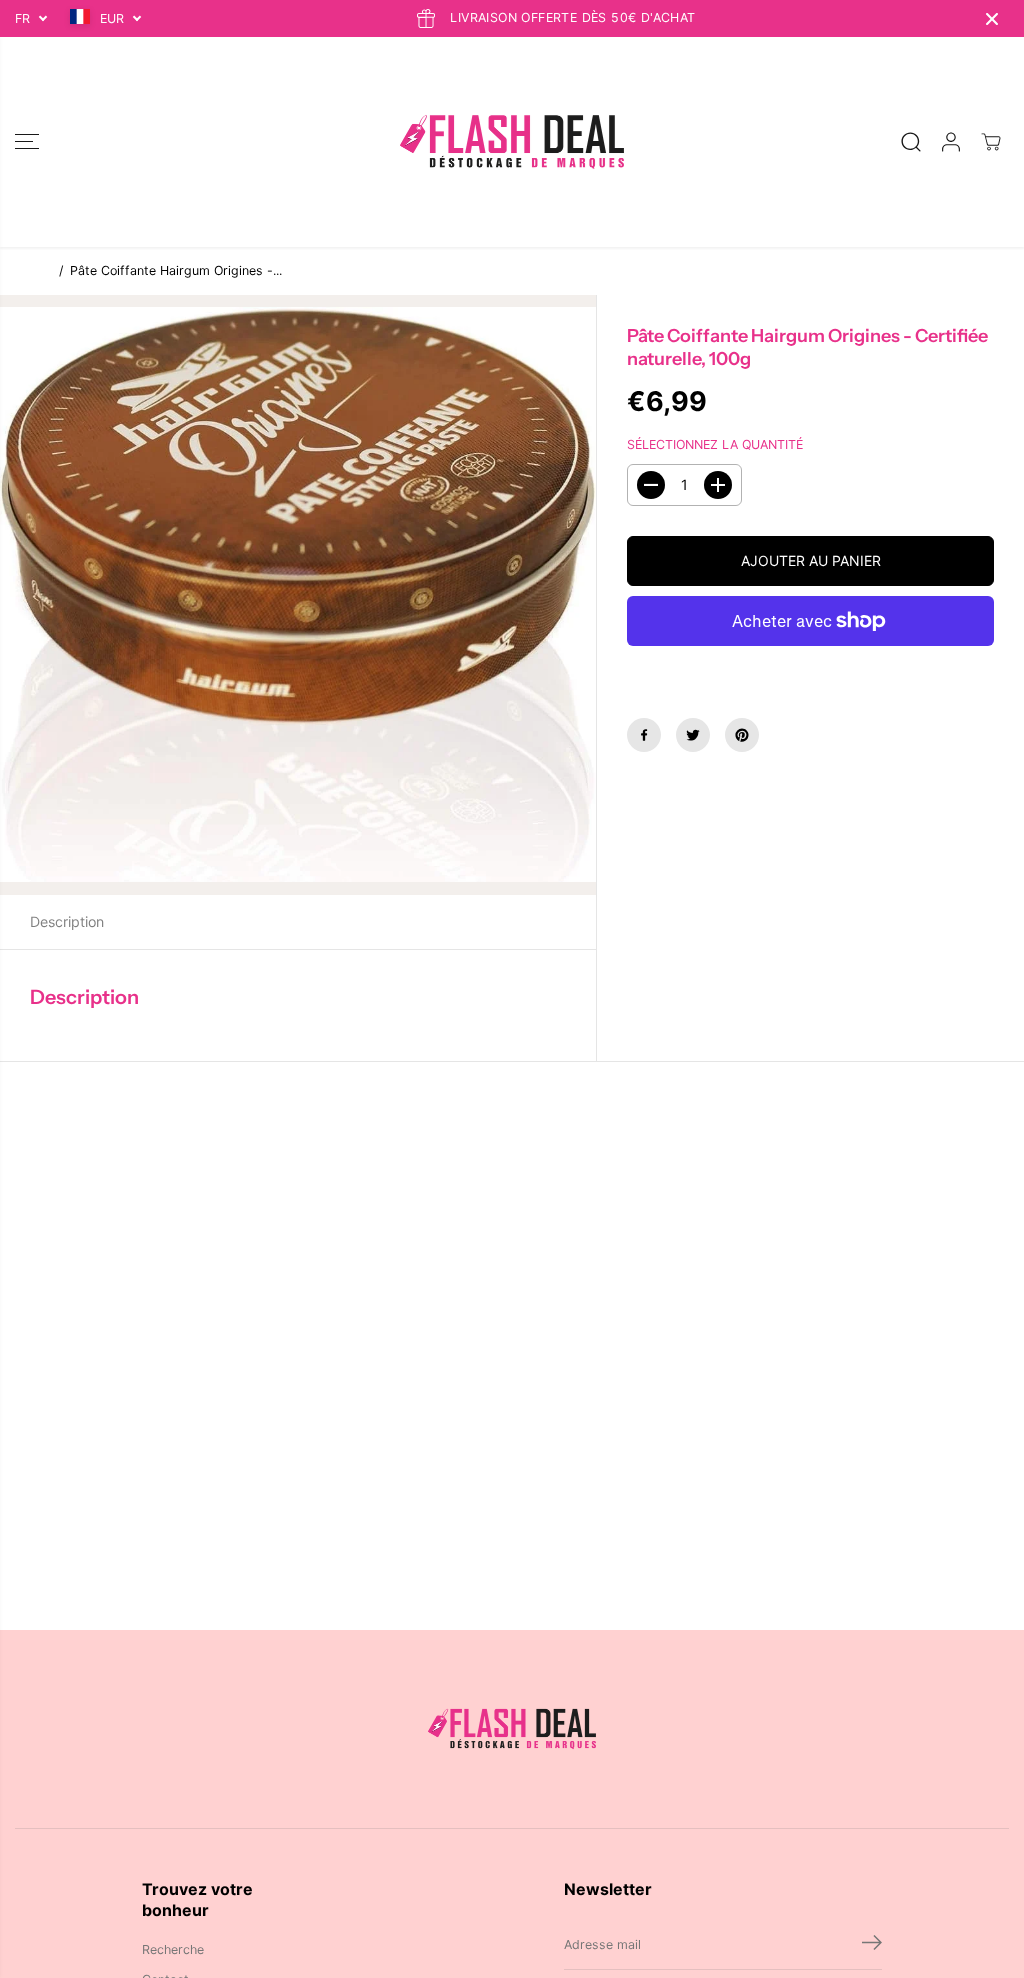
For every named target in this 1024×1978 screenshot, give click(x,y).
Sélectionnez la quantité (715, 444)
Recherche (173, 1949)
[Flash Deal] (512, 142)
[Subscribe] (872, 1945)
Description (67, 921)
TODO (32, 270)
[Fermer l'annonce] (992, 19)
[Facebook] (644, 735)
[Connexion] (951, 142)
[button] (27, 142)
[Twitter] (693, 735)
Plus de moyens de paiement (811, 667)
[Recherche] (911, 142)
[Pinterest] (742, 735)
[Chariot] (991, 142)
